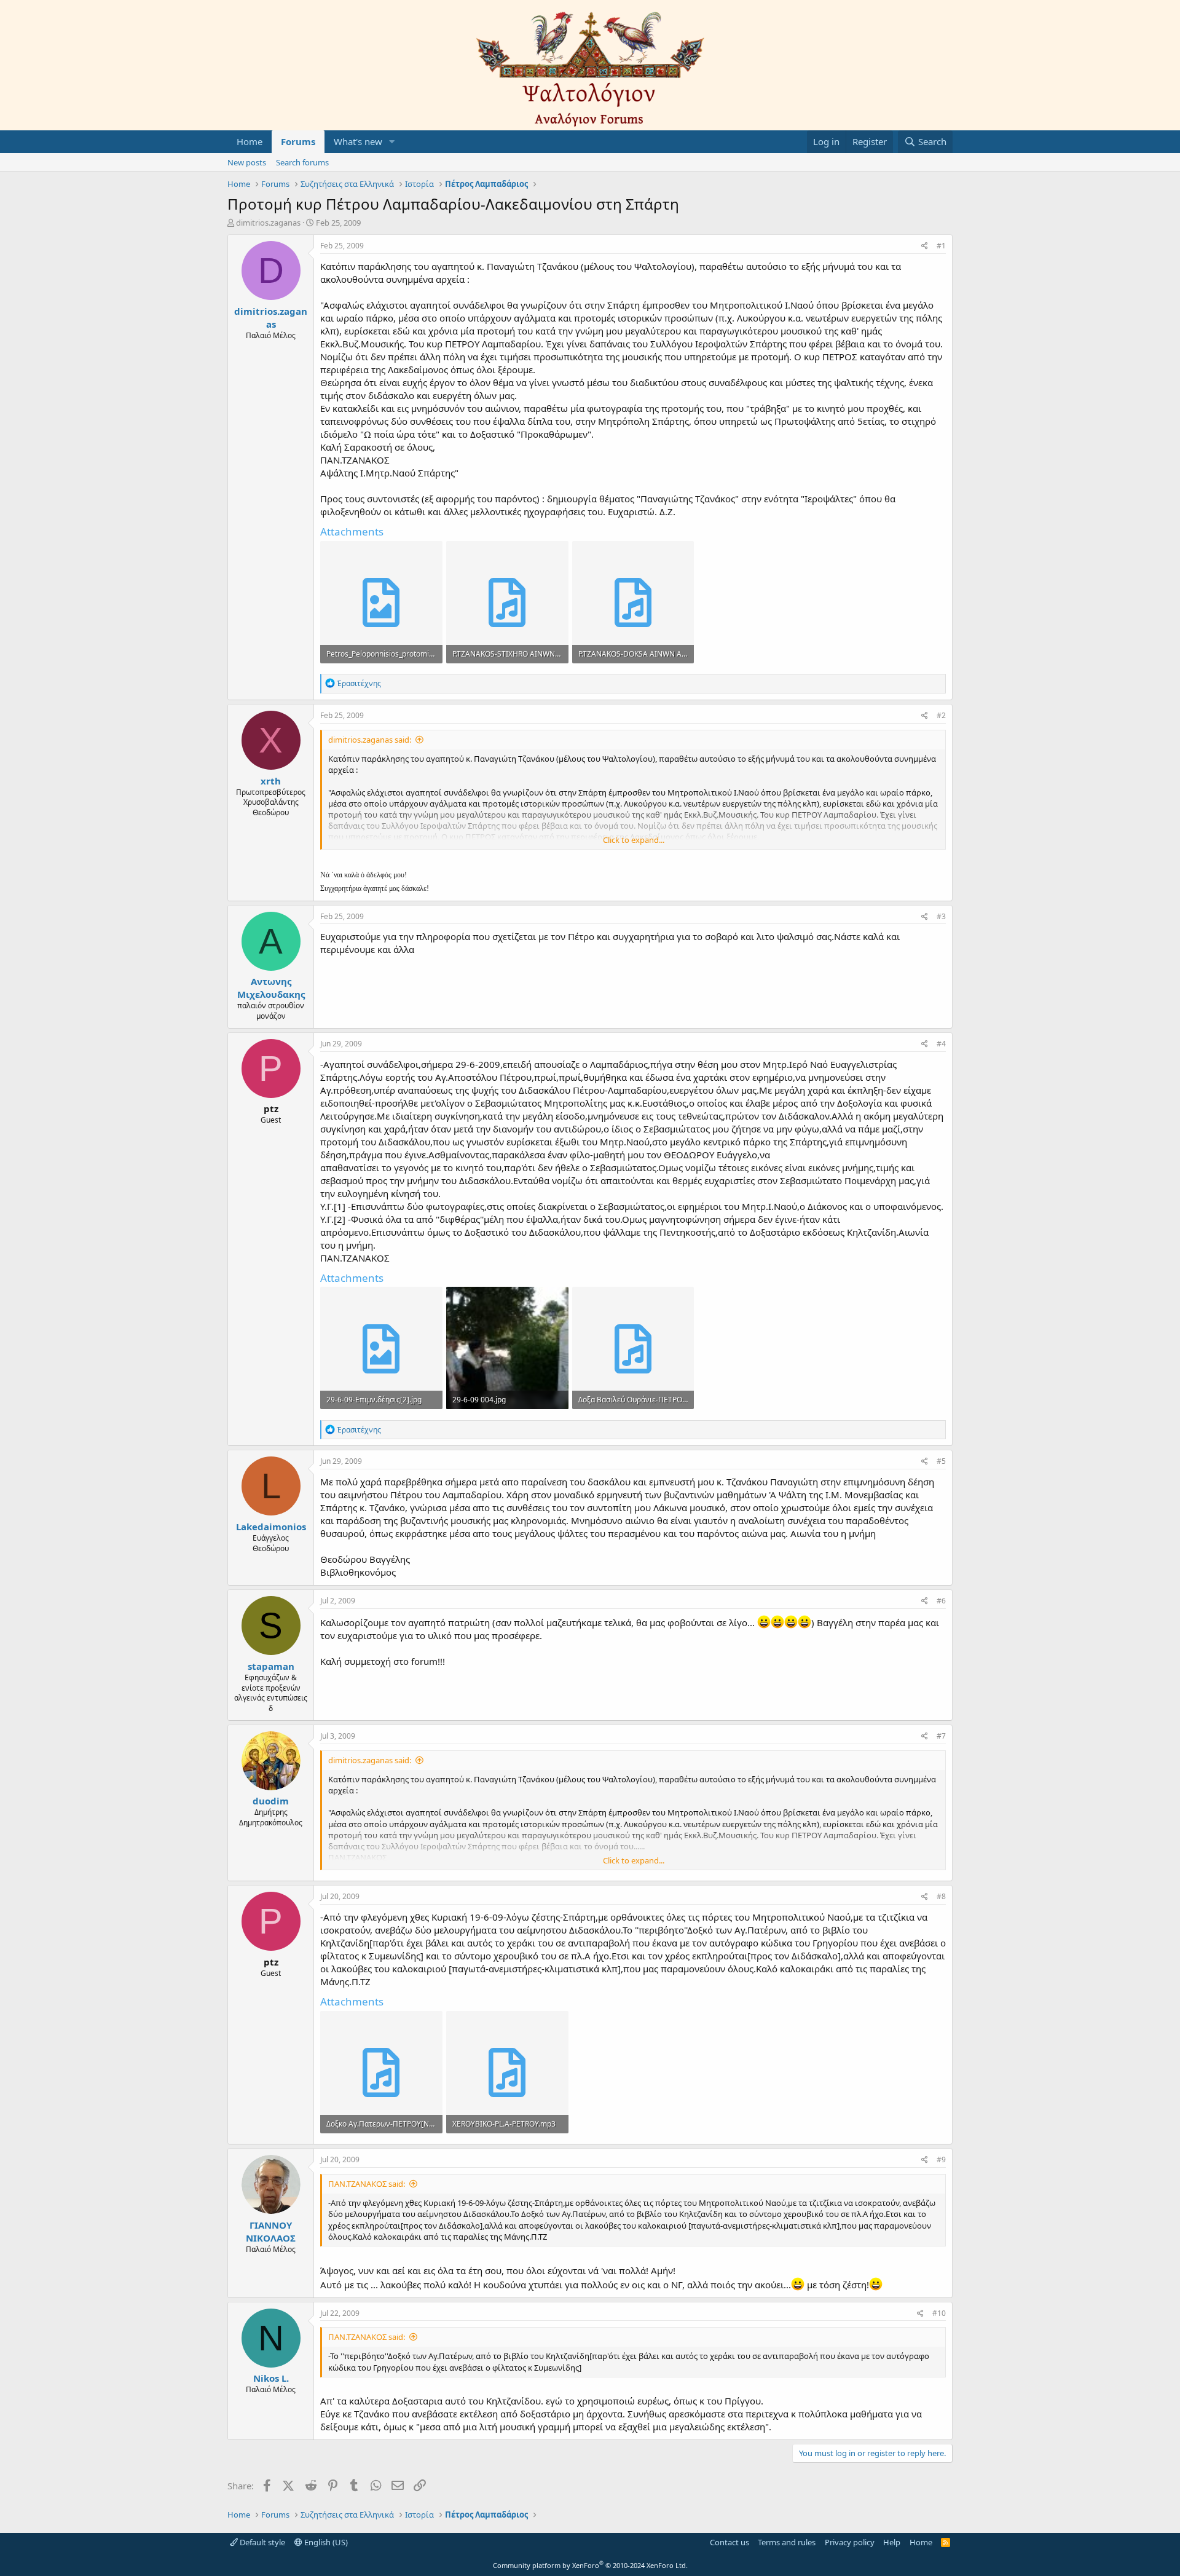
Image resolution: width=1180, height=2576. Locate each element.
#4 (941, 1044)
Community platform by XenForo (590, 2565)
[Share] (925, 246)
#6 (941, 1601)
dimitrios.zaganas (268, 223)
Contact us (730, 2542)
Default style (262, 2542)
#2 (941, 715)
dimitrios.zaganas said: (370, 740)
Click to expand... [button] (634, 840)
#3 (941, 916)
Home (250, 141)
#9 (941, 2159)
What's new (358, 141)
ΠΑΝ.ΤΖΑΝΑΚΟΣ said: (367, 2184)
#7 (941, 1736)
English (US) (325, 2542)
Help (892, 2542)
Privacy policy (850, 2542)
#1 (941, 246)
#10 (939, 2313)
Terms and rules (787, 2542)
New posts (247, 162)
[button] (392, 142)
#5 (941, 1461)
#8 (941, 1896)
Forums (298, 141)
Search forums (302, 162)
